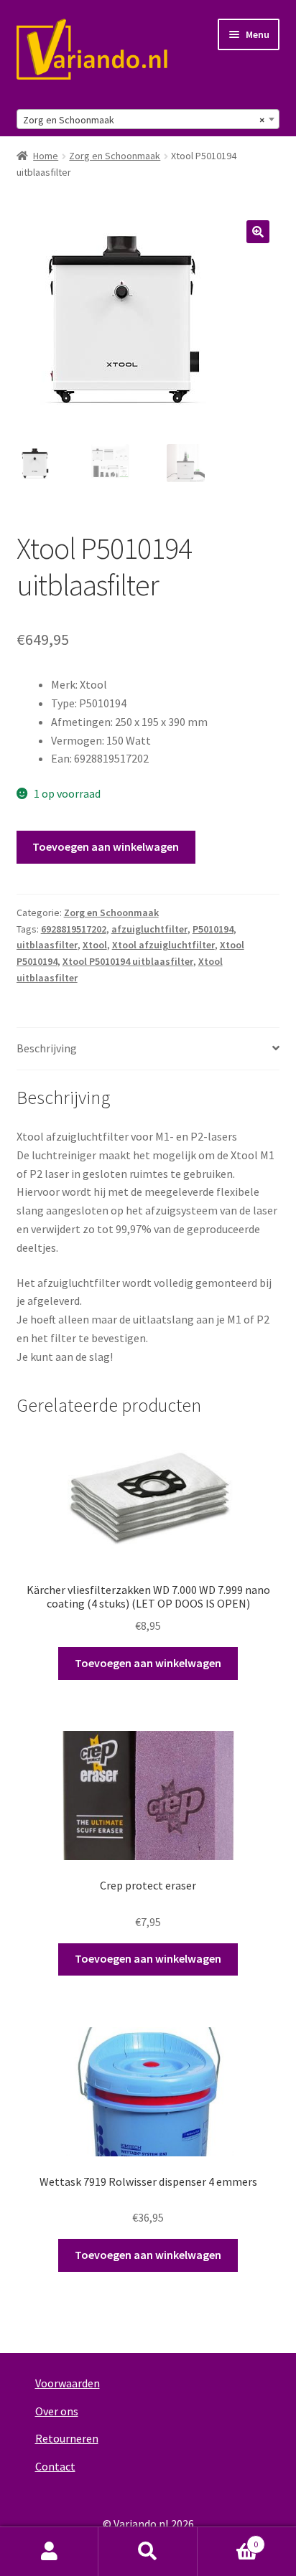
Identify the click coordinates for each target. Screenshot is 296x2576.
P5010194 (213, 929)
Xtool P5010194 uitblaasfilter (128, 961)
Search (148, 2552)
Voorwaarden (68, 2383)
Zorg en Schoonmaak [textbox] (144, 120)
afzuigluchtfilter (149, 929)
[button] (258, 232)
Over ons (57, 2411)
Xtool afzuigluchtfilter (163, 945)
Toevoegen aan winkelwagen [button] (148, 1663)
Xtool (95, 945)
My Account (49, 2552)
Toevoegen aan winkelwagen (106, 846)
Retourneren (67, 2438)
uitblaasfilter (47, 945)
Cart (228, 2539)
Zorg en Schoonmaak (115, 156)
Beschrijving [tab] (47, 1048)
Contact (55, 2466)
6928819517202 (74, 929)
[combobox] (148, 119)
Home (46, 156)
